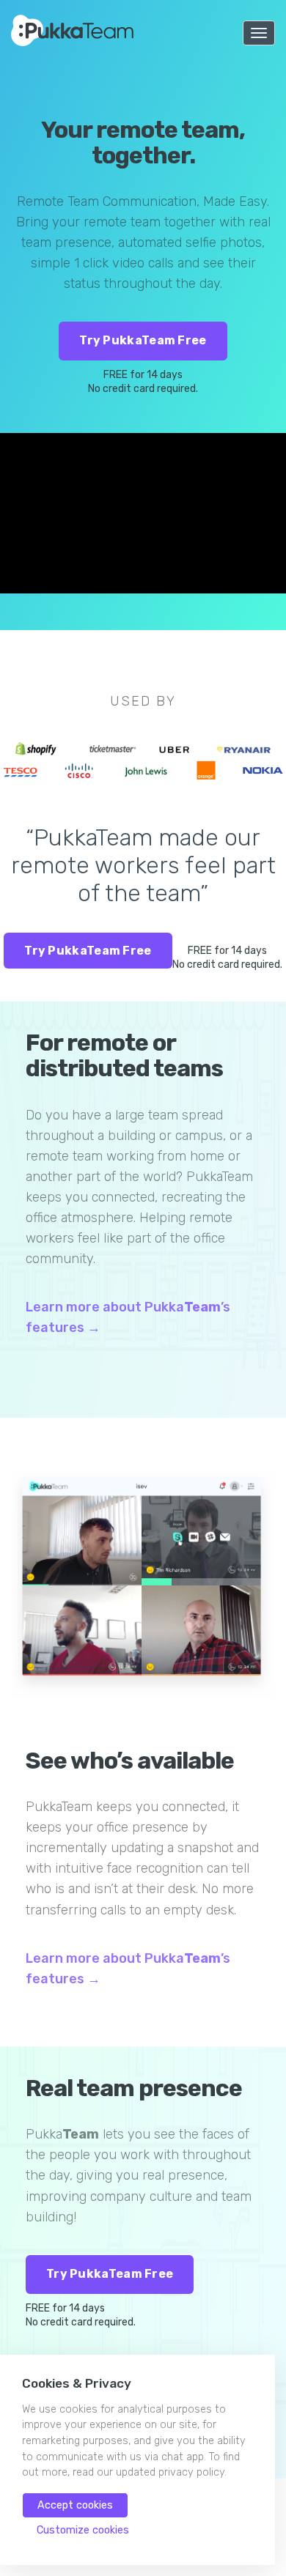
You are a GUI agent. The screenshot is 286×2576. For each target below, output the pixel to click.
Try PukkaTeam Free (143, 340)
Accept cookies (75, 2505)
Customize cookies (83, 2530)
